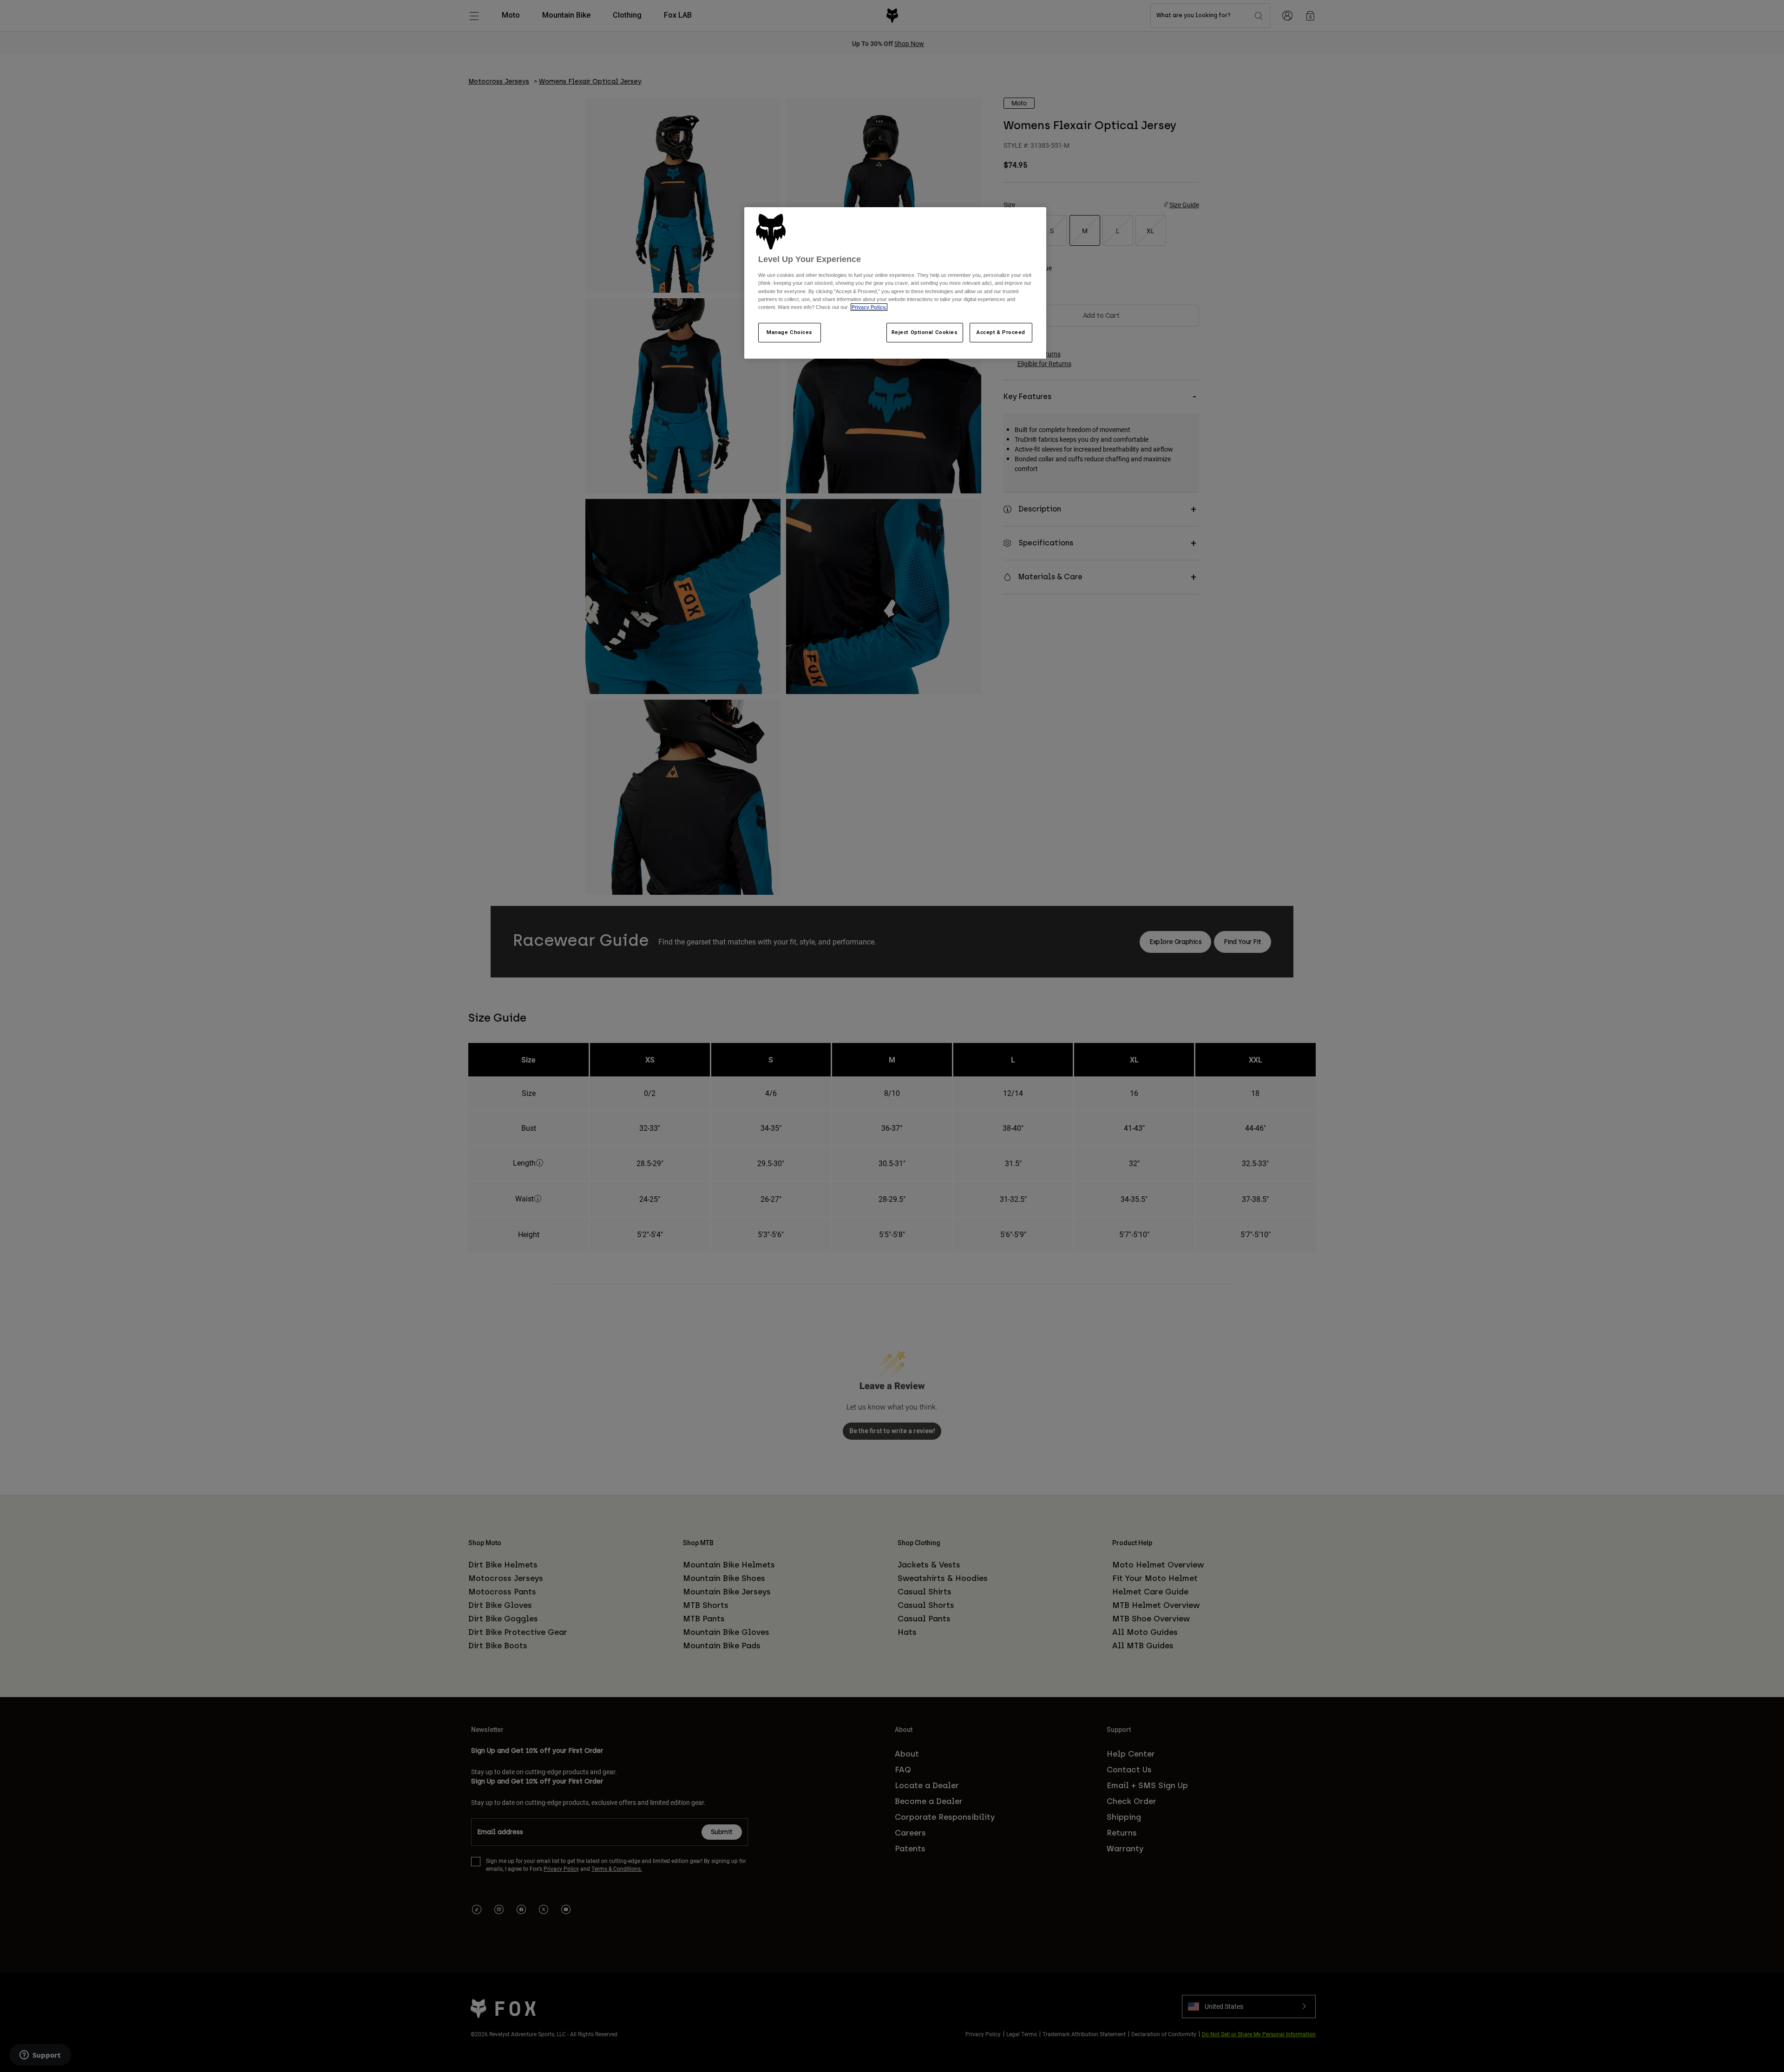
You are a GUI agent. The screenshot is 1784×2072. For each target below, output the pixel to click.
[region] (895, 283)
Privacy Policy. (869, 307)
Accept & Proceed (1001, 332)
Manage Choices (790, 332)
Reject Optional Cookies (925, 332)
